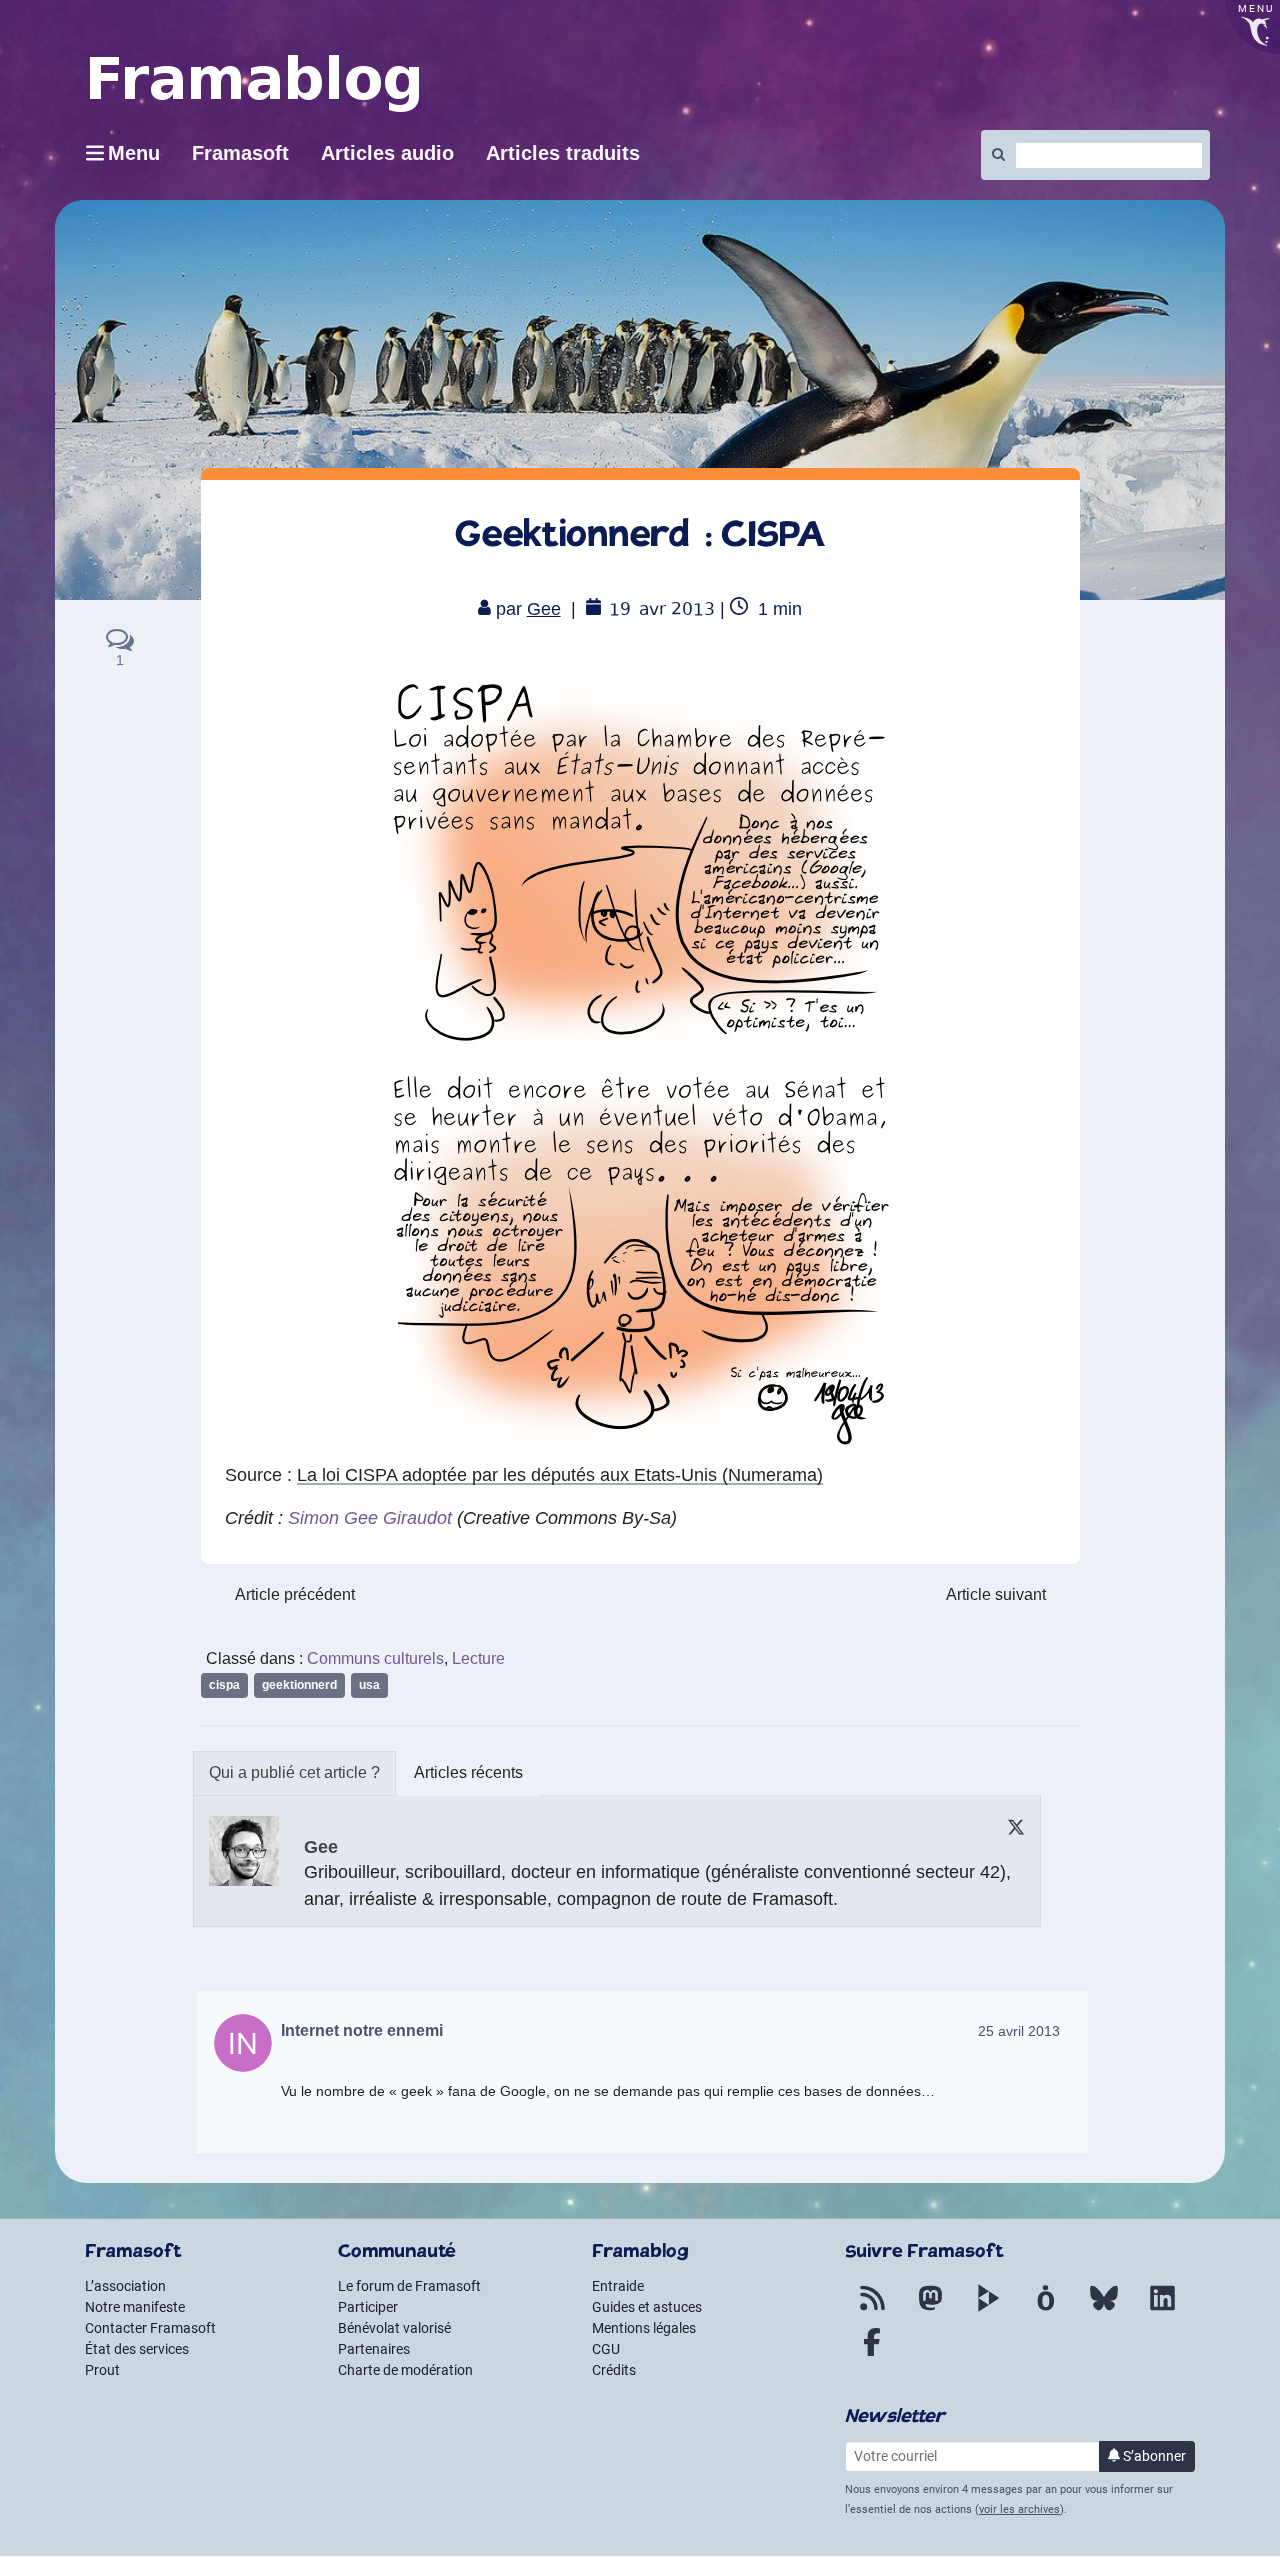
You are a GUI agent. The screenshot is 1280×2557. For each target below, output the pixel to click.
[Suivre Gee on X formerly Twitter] (1016, 1826)
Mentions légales (644, 2328)
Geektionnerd (299, 1685)
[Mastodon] (930, 2310)
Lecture (478, 1658)
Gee (544, 609)
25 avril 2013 (1019, 2031)
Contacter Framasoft (150, 2328)
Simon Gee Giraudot (370, 1518)
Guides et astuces (647, 2307)
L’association (125, 2286)
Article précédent (295, 1594)
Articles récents (468, 1772)
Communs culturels (375, 1658)
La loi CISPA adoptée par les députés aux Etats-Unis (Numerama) (560, 1475)
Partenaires (374, 2349)
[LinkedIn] (1162, 2310)
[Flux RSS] (872, 2310)
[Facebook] (872, 2354)
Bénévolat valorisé (394, 2328)
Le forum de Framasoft (409, 2286)
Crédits (614, 2370)
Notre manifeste (135, 2307)
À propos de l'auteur (294, 1773)
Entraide (618, 2286)
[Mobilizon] (1046, 2310)
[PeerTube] (988, 2310)
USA (369, 1685)
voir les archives (1019, 2509)
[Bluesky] (1104, 2310)
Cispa (224, 1685)
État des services (137, 2349)
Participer (368, 2307)
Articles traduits (563, 153)
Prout (102, 2370)
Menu (134, 153)
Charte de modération (405, 2370)
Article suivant (996, 1594)
